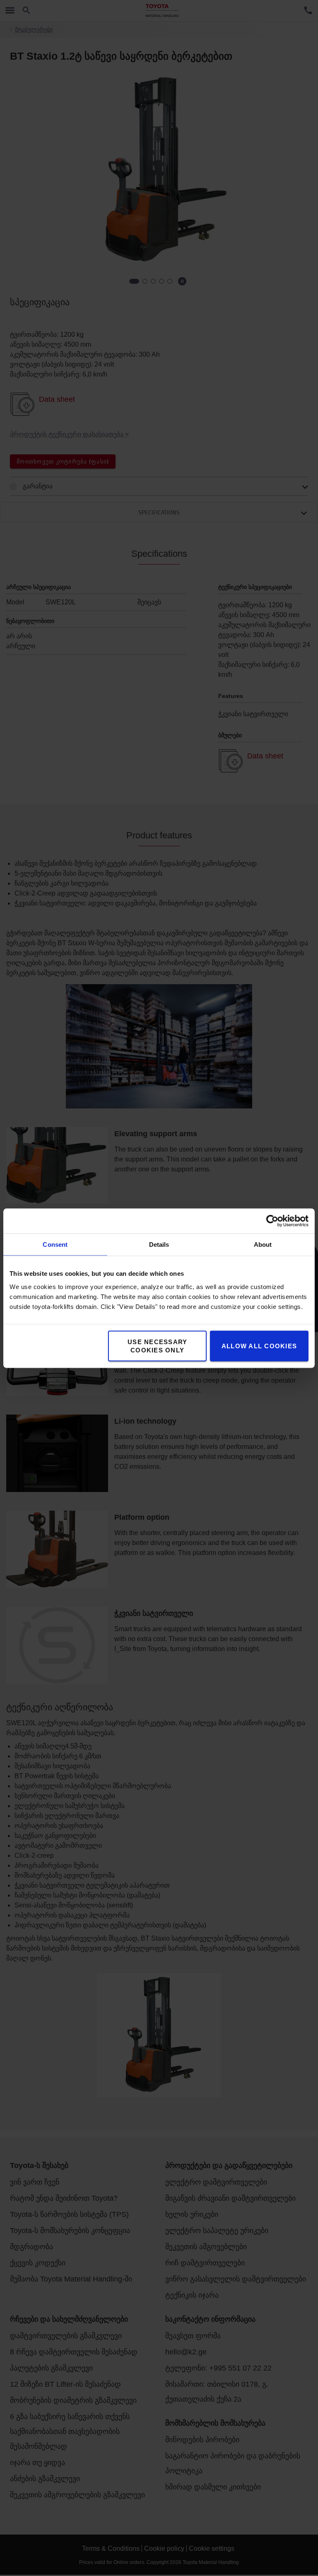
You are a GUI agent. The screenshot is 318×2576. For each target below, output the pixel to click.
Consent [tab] (55, 1244)
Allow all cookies (259, 1346)
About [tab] (263, 1244)
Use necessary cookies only (157, 1346)
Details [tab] (159, 1244)
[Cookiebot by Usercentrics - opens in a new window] (272, 1221)
